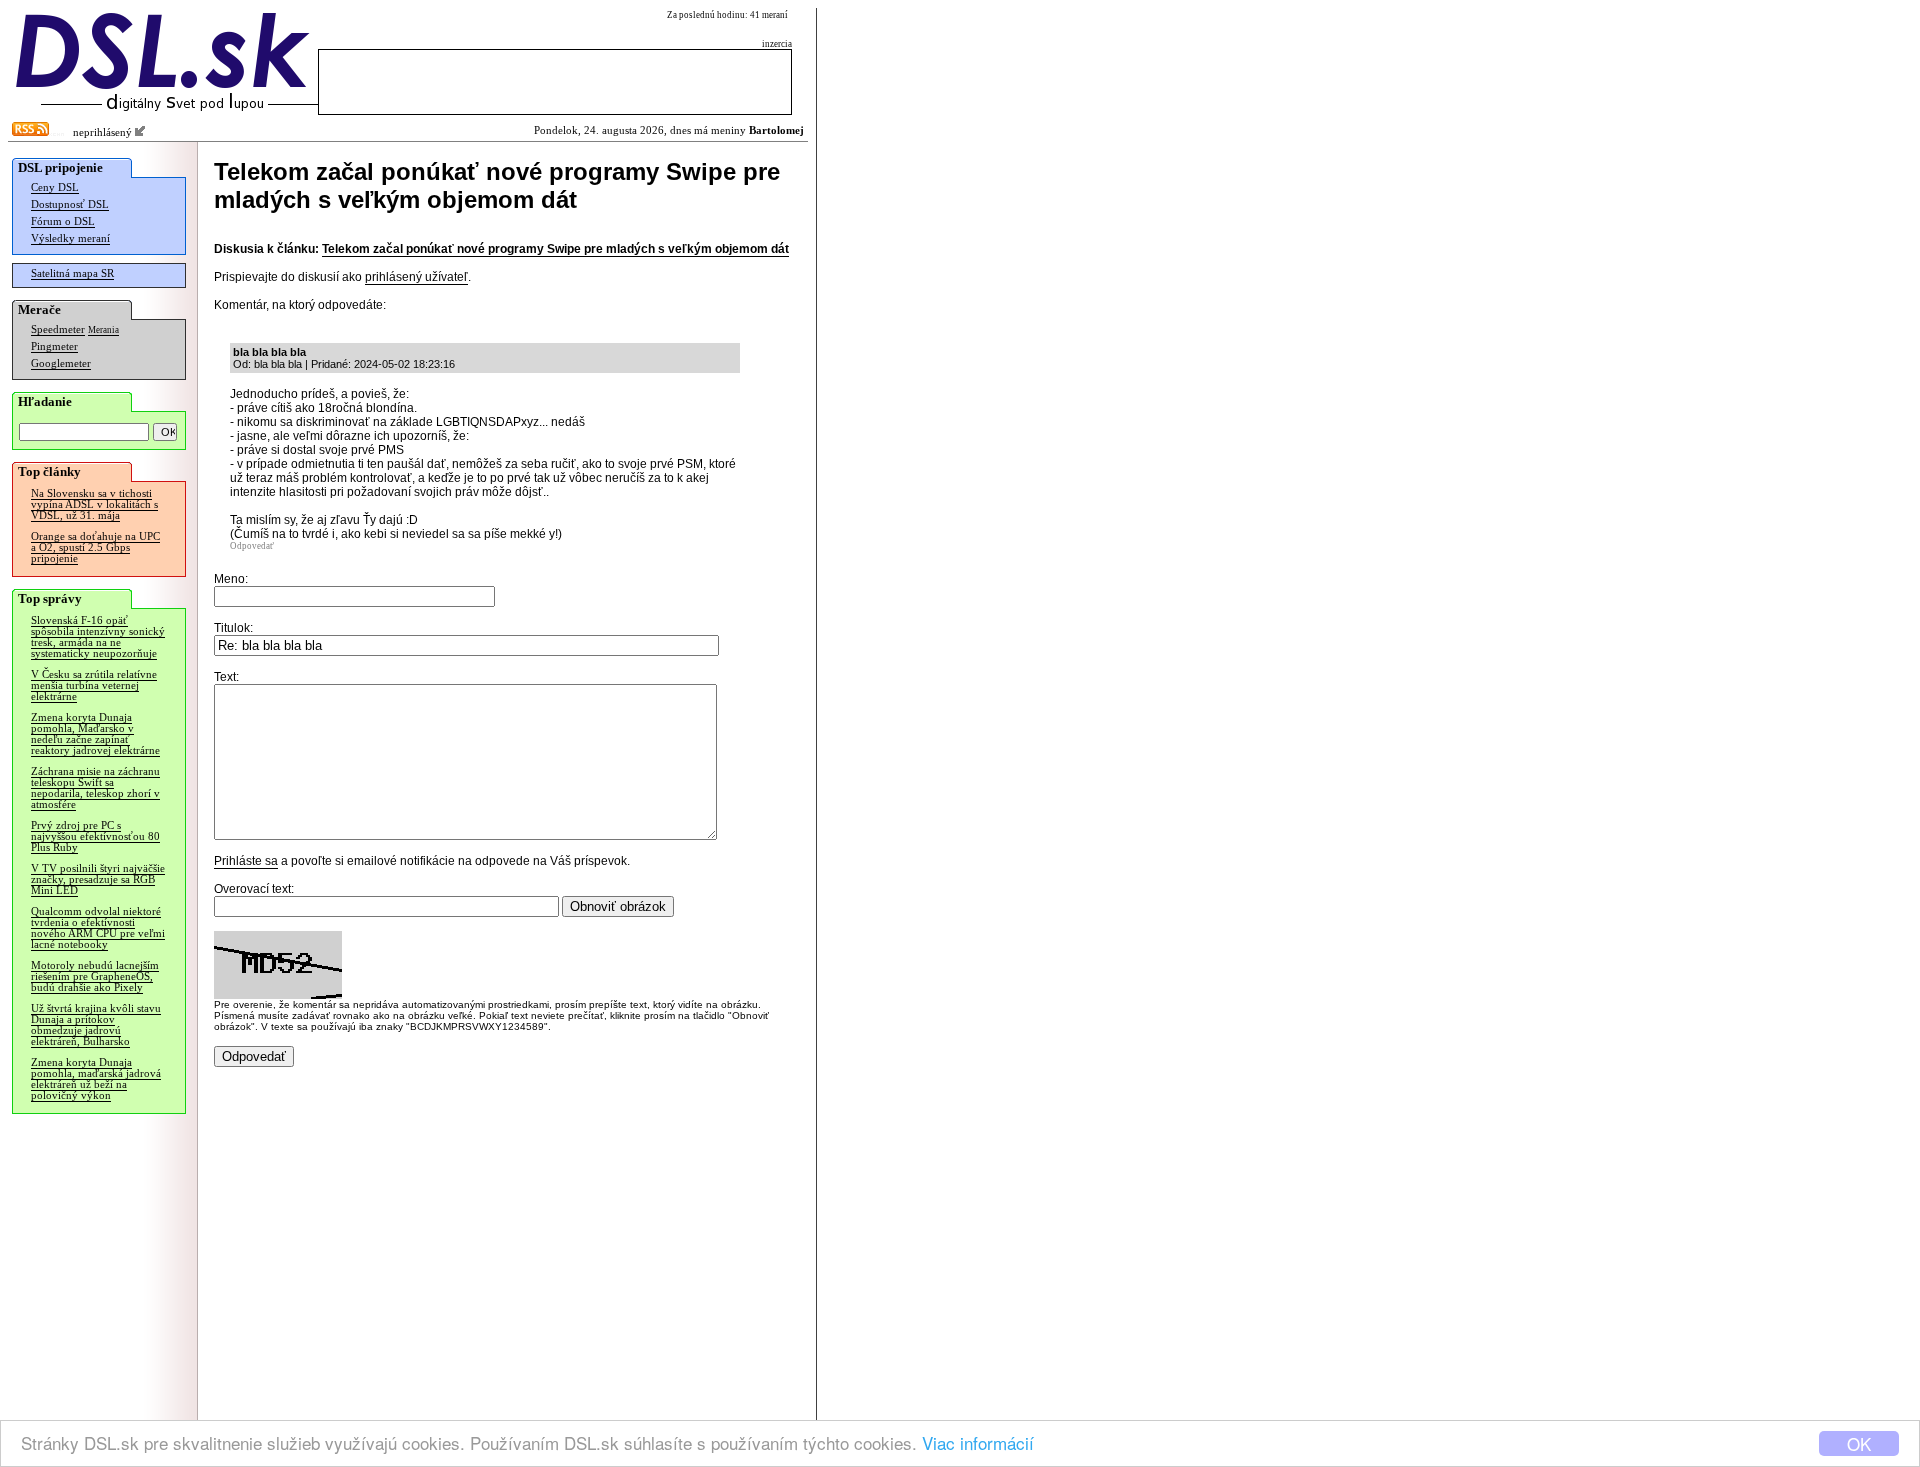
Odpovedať (252, 546)
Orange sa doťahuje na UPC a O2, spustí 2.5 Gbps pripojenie (95, 547)
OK (1859, 1443)
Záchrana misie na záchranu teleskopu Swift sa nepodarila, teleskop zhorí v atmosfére (95, 788)
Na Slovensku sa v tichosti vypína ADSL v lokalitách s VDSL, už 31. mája (94, 504)
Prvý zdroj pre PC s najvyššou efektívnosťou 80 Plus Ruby (95, 836)
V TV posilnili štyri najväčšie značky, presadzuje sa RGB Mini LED (98, 879)
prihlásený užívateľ (416, 277)
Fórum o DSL (63, 221)
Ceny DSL (55, 187)
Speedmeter (58, 329)
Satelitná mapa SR (72, 273)
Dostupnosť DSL (70, 204)
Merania (103, 330)
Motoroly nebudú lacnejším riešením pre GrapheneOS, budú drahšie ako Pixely (95, 976)
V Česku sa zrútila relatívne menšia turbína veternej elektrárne (94, 685)
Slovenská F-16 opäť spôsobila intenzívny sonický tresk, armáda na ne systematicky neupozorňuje (98, 637)
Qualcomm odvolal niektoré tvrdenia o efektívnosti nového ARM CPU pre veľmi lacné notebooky (98, 928)
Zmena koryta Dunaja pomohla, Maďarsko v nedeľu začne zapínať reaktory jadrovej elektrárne (95, 734)
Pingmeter (54, 346)
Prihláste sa (246, 861)
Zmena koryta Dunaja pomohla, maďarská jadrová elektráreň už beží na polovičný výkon (96, 1079)
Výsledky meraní (70, 238)
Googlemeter (61, 363)
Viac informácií (978, 1442)
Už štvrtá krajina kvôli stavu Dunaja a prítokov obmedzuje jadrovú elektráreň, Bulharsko (96, 1025)
